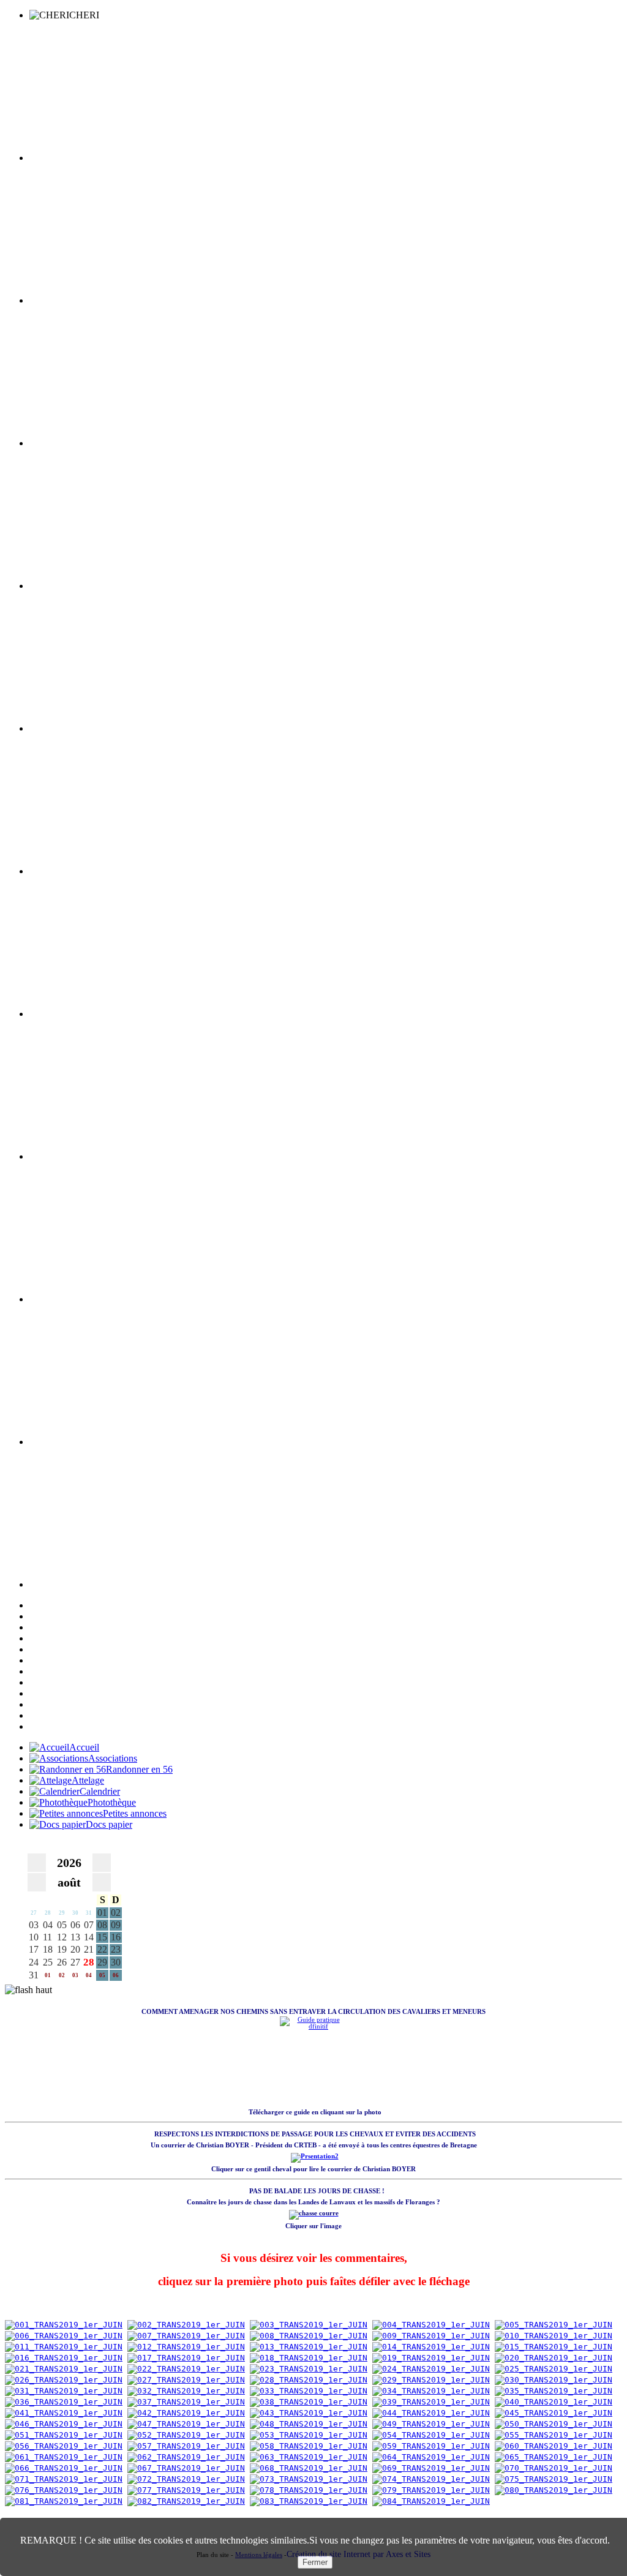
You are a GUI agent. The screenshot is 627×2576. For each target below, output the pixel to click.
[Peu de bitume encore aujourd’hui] (309, 2369)
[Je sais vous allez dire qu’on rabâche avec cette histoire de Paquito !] (186, 2501)
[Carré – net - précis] (186, 2336)
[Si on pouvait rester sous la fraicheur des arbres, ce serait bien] (554, 2435)
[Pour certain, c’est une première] (64, 2468)
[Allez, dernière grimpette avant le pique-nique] (554, 2413)
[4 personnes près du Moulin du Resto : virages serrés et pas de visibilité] (554, 2446)
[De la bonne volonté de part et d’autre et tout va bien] (309, 2468)
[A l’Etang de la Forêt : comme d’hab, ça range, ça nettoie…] (309, 2347)
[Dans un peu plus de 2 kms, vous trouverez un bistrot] (431, 2435)
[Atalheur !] (186, 2358)
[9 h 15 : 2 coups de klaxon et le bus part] (186, 2347)
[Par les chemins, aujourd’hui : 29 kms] (64, 2358)
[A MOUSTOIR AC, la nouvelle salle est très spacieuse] (186, 2457)
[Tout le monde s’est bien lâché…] (431, 2490)
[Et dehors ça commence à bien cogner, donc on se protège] (431, 2347)
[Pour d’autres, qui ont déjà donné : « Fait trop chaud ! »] (309, 2413)
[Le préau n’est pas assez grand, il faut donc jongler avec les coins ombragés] (431, 2424)
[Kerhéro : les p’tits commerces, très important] (64, 2446)
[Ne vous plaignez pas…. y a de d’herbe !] (64, 2347)
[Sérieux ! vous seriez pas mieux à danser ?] (431, 2501)
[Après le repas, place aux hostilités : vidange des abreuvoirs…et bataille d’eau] (554, 2424)
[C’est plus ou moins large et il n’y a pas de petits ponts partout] (431, 2391)
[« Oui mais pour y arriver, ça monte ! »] (431, 2358)
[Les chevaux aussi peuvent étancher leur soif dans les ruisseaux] (186, 2391)
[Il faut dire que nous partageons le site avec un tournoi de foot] (186, 2468)
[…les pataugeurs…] (64, 2402)
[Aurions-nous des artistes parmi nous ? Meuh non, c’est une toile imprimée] (309, 2336)
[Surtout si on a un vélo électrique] (431, 2402)
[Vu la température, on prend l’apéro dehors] (554, 2468)
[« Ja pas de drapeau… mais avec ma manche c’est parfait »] (431, 2369)
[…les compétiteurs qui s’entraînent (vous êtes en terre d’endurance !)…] (186, 2402)
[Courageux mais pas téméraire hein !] (64, 2435)
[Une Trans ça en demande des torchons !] (309, 2457)
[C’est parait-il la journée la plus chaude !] (64, 2325)
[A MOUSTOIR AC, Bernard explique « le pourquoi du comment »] (554, 2325)
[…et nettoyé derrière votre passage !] (431, 2446)
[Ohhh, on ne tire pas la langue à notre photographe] (64, 2369)
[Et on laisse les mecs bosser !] (64, 2413)
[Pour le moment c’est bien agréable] (186, 2325)
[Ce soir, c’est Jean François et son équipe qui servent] (64, 2490)
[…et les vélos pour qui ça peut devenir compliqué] (309, 2402)
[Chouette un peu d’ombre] (64, 2380)
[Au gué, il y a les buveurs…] (554, 2391)
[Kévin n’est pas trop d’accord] (186, 2413)
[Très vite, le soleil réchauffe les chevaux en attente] (431, 2325)
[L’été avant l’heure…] (64, 2479)
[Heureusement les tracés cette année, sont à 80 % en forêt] (64, 2391)
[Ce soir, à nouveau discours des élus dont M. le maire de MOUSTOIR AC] (431, 2468)
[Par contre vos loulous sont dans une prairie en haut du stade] (554, 2336)
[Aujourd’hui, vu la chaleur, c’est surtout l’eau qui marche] (431, 2380)
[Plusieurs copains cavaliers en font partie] (309, 2424)
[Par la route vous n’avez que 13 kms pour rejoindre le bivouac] (64, 2336)
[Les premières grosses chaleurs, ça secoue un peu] (554, 2380)
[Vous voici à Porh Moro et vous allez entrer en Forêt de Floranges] (554, 2369)
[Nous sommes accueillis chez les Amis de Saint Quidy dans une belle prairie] (64, 2424)
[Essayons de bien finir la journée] (64, 2457)
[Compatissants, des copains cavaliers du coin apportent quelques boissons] (309, 2380)
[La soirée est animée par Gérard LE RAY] (309, 2490)
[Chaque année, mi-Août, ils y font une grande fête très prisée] (186, 2424)
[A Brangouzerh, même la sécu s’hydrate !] (309, 2435)
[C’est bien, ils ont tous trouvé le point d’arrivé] (431, 2457)
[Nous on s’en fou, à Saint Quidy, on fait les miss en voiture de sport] (554, 2402)
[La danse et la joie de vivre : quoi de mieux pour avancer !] (309, 2501)
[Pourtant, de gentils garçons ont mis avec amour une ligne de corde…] (309, 2446)
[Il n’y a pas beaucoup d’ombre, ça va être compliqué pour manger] (431, 2413)
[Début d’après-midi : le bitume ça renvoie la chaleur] (186, 2435)
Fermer (315, 2562)
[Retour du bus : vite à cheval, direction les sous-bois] (554, 2347)
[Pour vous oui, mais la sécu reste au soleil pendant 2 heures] (186, 2380)
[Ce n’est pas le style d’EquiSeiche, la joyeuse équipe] (186, 2369)
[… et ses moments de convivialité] (309, 2479)
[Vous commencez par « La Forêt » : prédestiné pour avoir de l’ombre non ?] (309, 2358)
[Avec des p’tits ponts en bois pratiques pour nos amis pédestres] (309, 2391)
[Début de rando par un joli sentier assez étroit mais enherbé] (554, 2358)
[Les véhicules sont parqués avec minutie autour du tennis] (431, 2336)
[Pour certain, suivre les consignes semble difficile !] (186, 2446)
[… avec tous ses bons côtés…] (186, 2479)
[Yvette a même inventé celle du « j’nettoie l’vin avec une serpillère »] (64, 2501)
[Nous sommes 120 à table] (186, 2490)
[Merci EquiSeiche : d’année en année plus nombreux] (431, 2479)
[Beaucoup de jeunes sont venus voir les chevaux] (554, 2457)
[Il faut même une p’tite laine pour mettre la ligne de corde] (309, 2325)
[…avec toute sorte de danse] (554, 2490)
